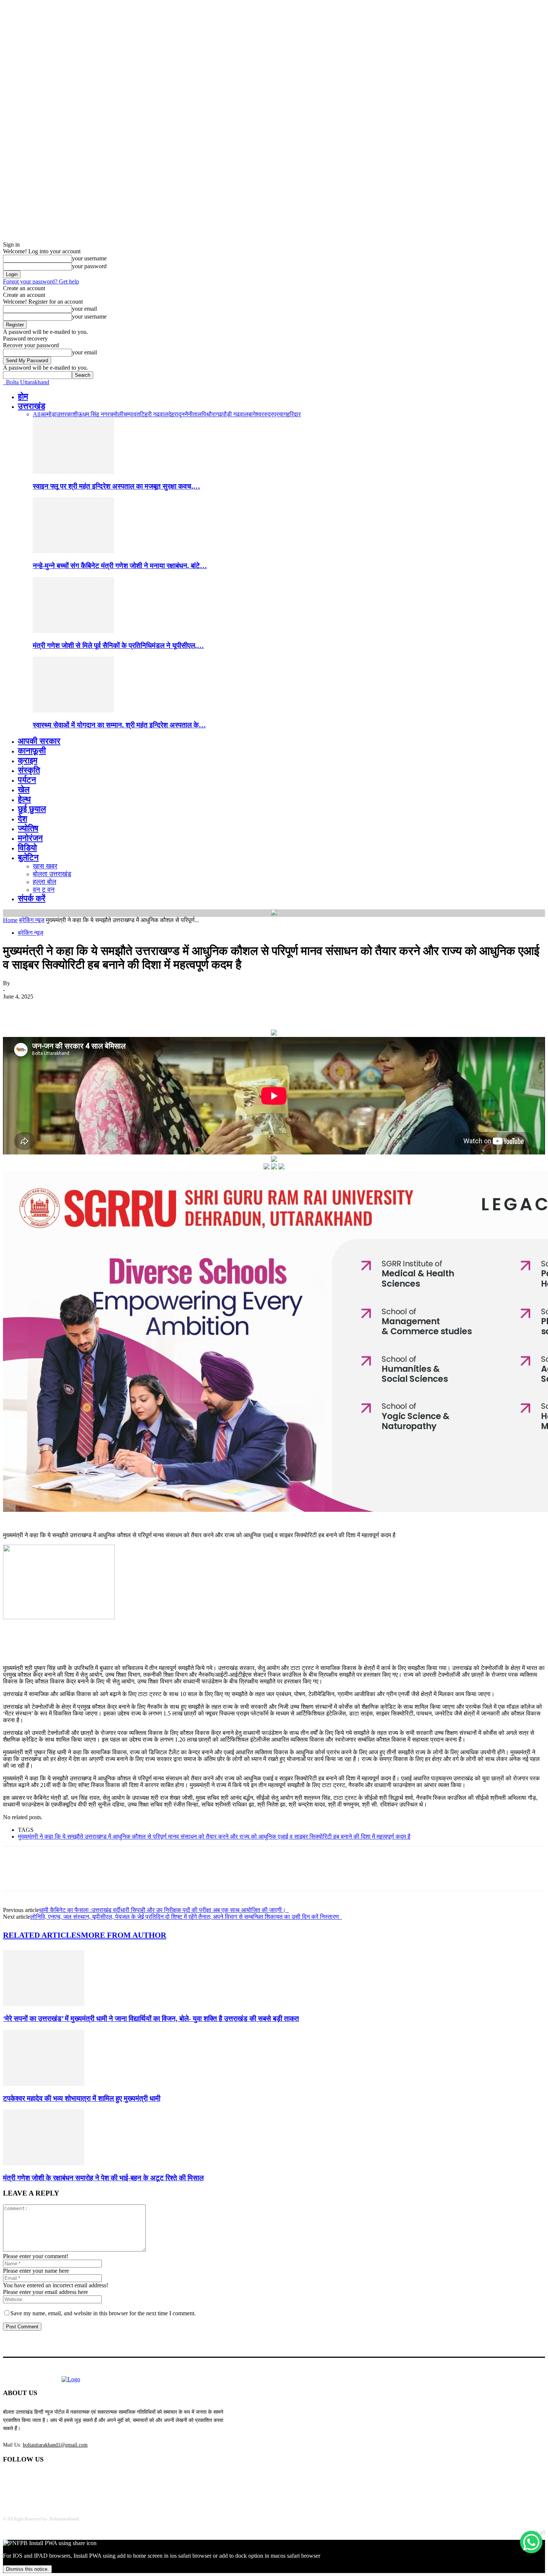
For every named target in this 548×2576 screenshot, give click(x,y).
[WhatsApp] (96, 1008)
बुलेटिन (28, 857)
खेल (24, 789)
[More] (123, 1008)
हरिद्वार (294, 414)
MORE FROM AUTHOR (124, 1935)
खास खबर (45, 866)
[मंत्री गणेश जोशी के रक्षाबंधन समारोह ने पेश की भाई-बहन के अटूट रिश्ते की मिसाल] (44, 2163)
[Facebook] (15, 1008)
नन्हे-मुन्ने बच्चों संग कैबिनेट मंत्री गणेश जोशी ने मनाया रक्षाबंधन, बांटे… (120, 566)
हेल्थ (24, 799)
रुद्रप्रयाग (275, 414)
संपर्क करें (32, 898)
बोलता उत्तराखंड (52, 874)
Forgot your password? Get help (41, 281)
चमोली (116, 414)
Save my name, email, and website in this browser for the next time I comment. (103, 2313)
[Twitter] (42, 1008)
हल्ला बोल (45, 882)
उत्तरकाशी (67, 414)
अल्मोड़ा (48, 414)
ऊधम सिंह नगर (94, 414)
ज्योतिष (28, 828)
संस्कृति (29, 770)
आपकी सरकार (39, 741)
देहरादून (176, 414)
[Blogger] (11, 2479)
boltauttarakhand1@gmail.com (55, 2445)
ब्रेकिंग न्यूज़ (32, 920)
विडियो (27, 848)
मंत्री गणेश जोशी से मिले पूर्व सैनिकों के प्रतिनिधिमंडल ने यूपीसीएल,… (118, 645)
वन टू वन (44, 890)
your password (89, 266)
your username (89, 258)
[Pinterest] (69, 1008)
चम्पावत (132, 414)
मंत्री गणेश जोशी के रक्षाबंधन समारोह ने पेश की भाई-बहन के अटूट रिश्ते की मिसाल (103, 2178)
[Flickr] (49, 2479)
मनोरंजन (30, 838)
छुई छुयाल (32, 809)
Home (10, 920)
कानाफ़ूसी (32, 751)
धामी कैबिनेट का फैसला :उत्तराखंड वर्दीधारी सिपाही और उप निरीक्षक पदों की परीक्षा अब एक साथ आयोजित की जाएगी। (164, 1910)
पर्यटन (27, 780)
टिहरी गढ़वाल (154, 414)
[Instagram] (68, 2479)
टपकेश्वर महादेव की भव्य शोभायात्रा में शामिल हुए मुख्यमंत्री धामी (82, 2098)
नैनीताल (193, 414)
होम (23, 396)
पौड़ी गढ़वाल (235, 414)
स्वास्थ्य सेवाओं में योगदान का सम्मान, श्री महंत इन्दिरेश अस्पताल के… (119, 725)
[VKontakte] (87, 2479)
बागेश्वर (256, 414)
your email (84, 309)
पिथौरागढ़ (212, 414)
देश (23, 819)
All (37, 414)
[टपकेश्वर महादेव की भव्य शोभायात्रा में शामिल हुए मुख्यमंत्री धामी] (44, 2084)
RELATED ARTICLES (42, 1935)
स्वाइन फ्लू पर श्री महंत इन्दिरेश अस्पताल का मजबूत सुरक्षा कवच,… (116, 486)
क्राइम (28, 760)
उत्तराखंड (32, 406)
